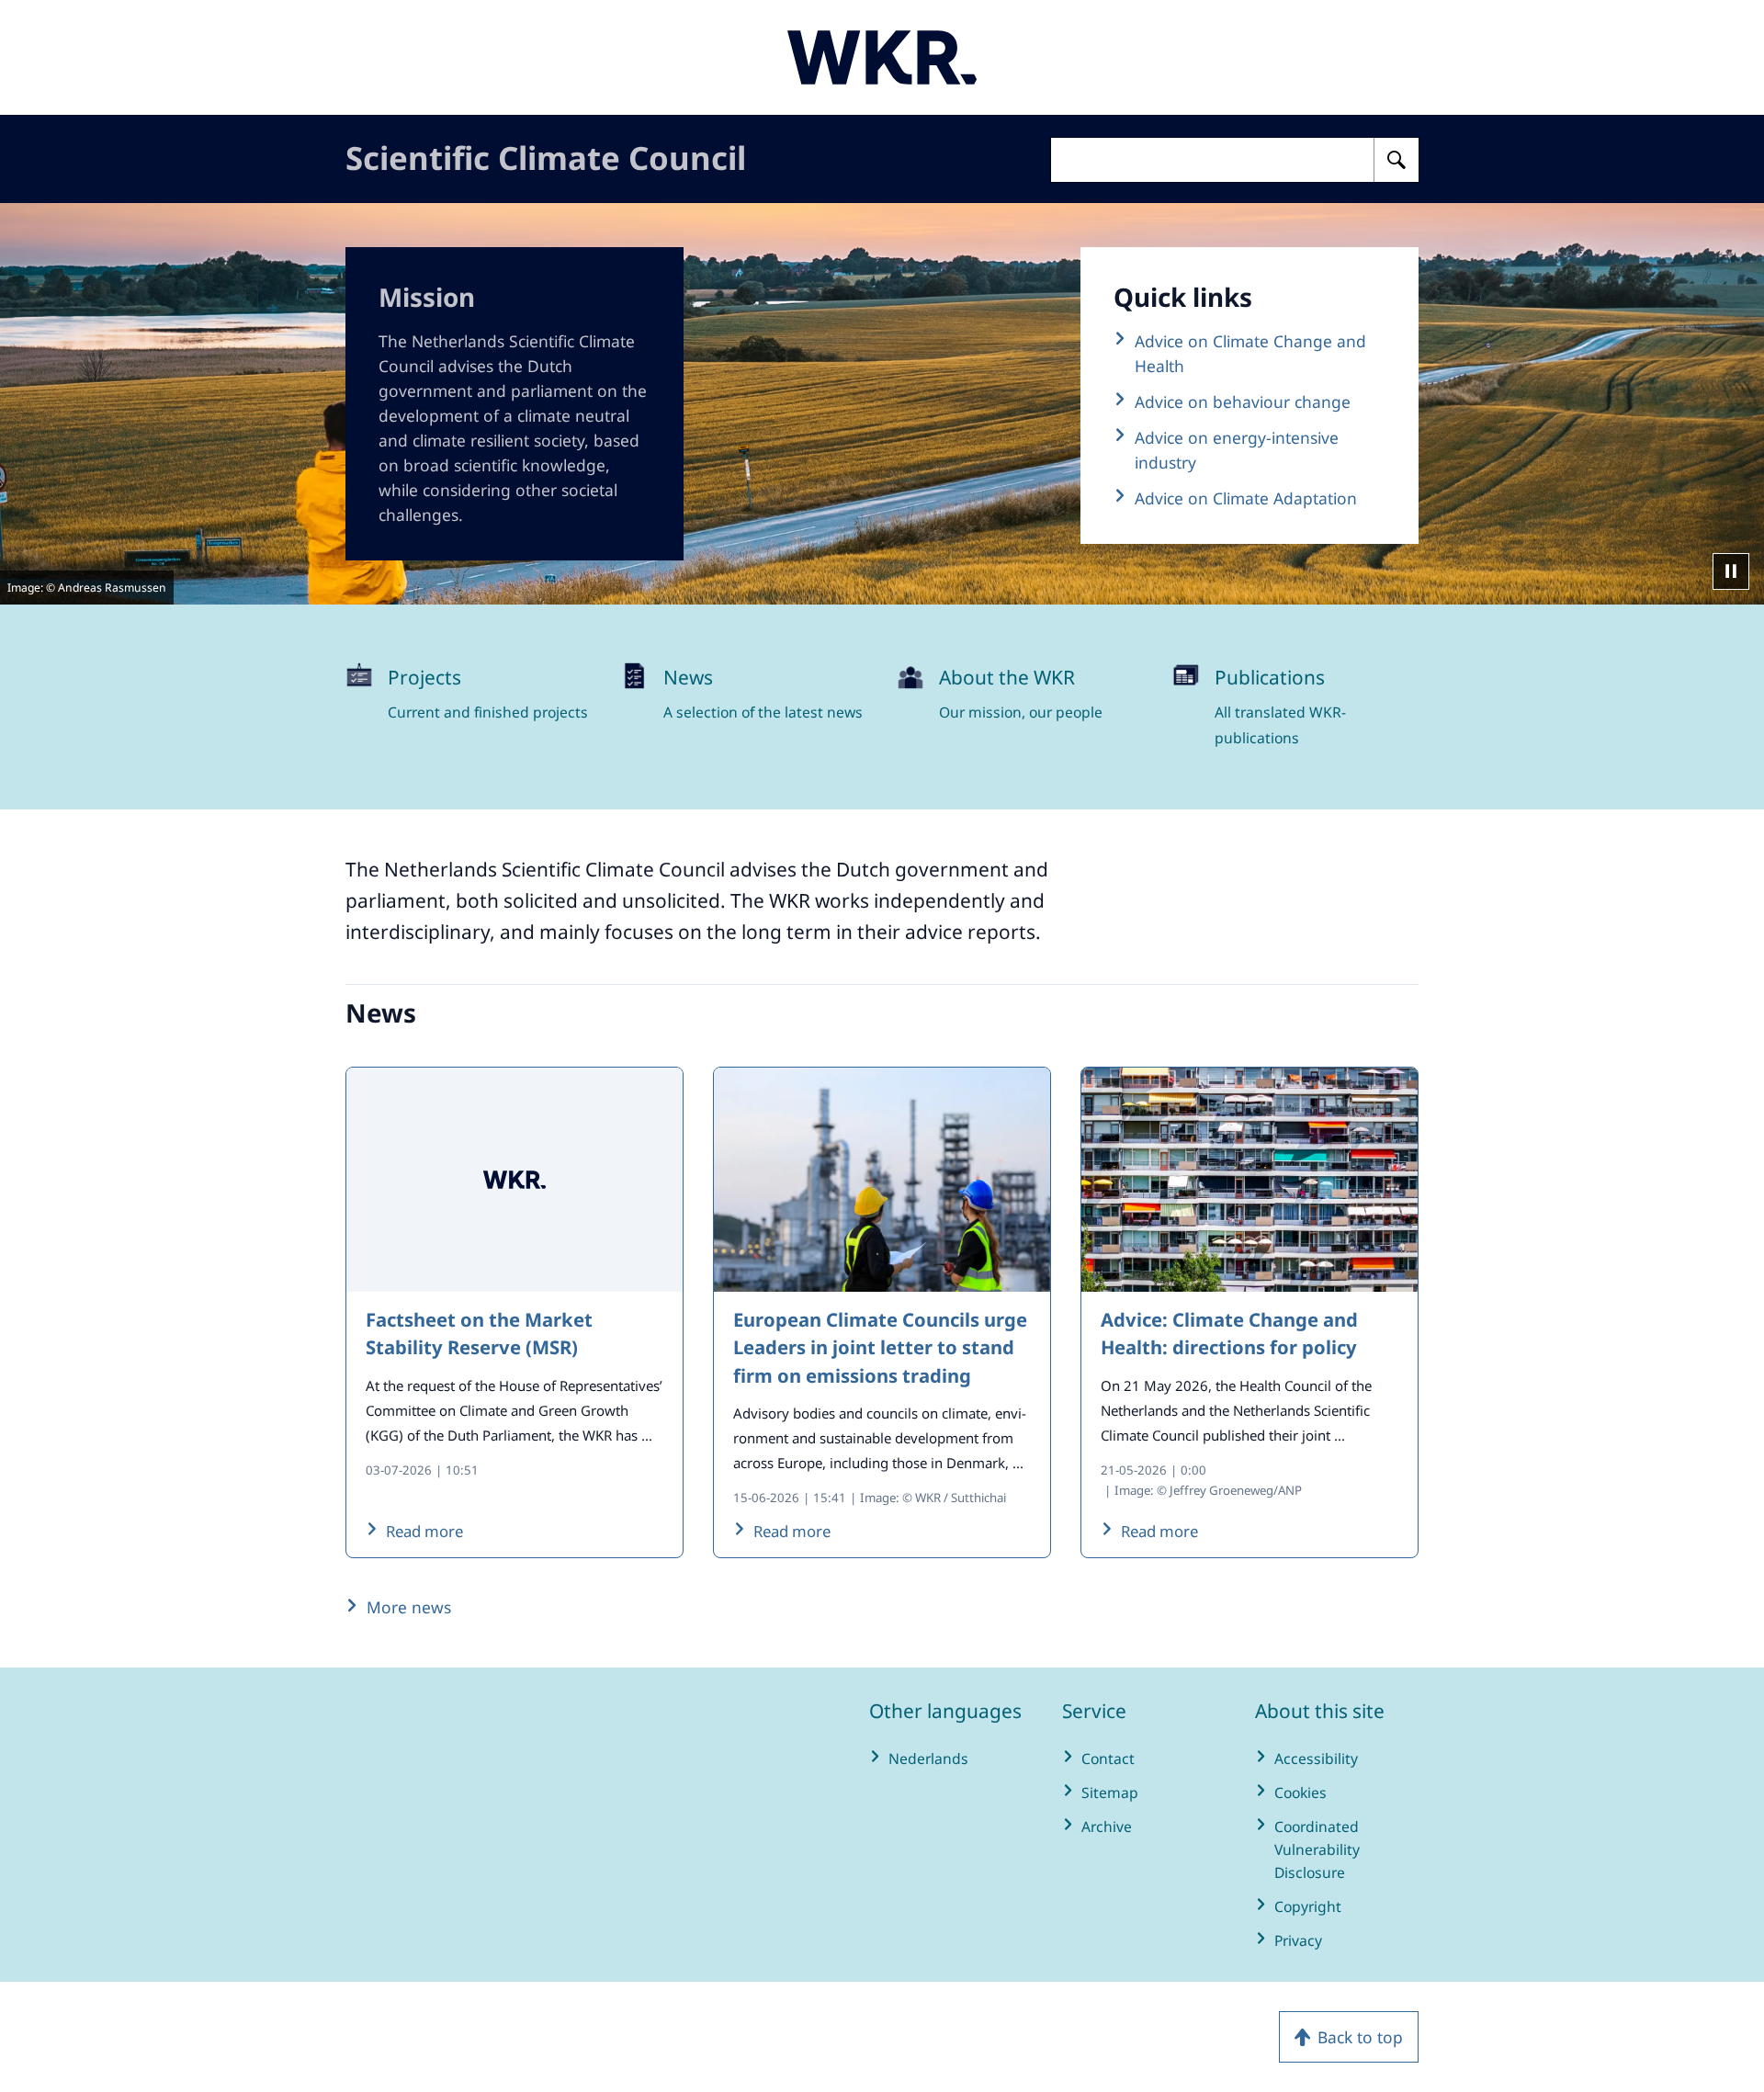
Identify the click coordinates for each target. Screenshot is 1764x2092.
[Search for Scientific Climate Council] (1396, 160)
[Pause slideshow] (1731, 571)
